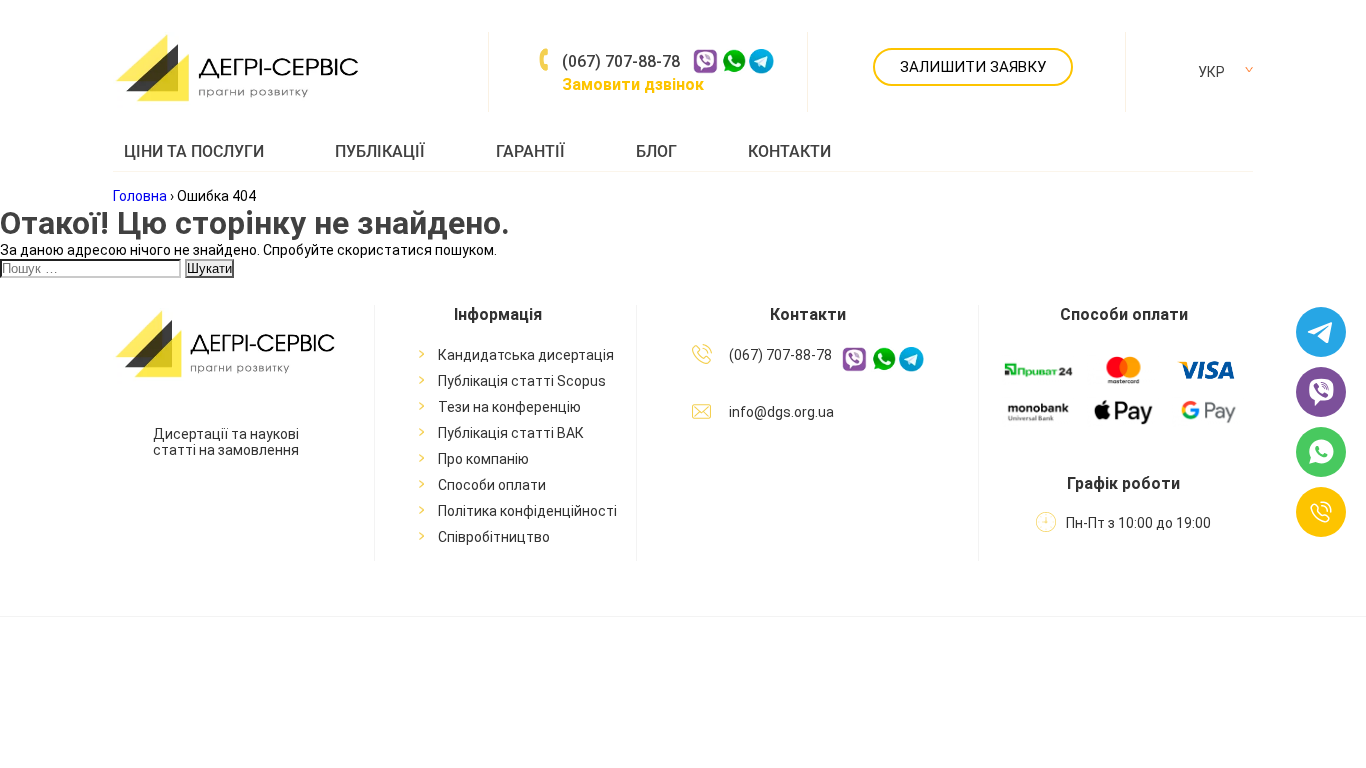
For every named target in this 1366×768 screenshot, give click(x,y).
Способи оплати (492, 485)
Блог (656, 151)
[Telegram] (1321, 334)
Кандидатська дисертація (526, 355)
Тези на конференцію (509, 407)
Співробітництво (494, 537)
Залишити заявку (973, 67)
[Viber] (1321, 394)
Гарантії (530, 151)
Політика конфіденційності (527, 511)
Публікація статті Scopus (522, 381)
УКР (1211, 72)
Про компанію (483, 459)
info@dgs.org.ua (781, 412)
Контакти (789, 151)
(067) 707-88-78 (621, 61)
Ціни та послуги (194, 151)
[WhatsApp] (1321, 454)
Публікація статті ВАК (511, 433)
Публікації (380, 151)
